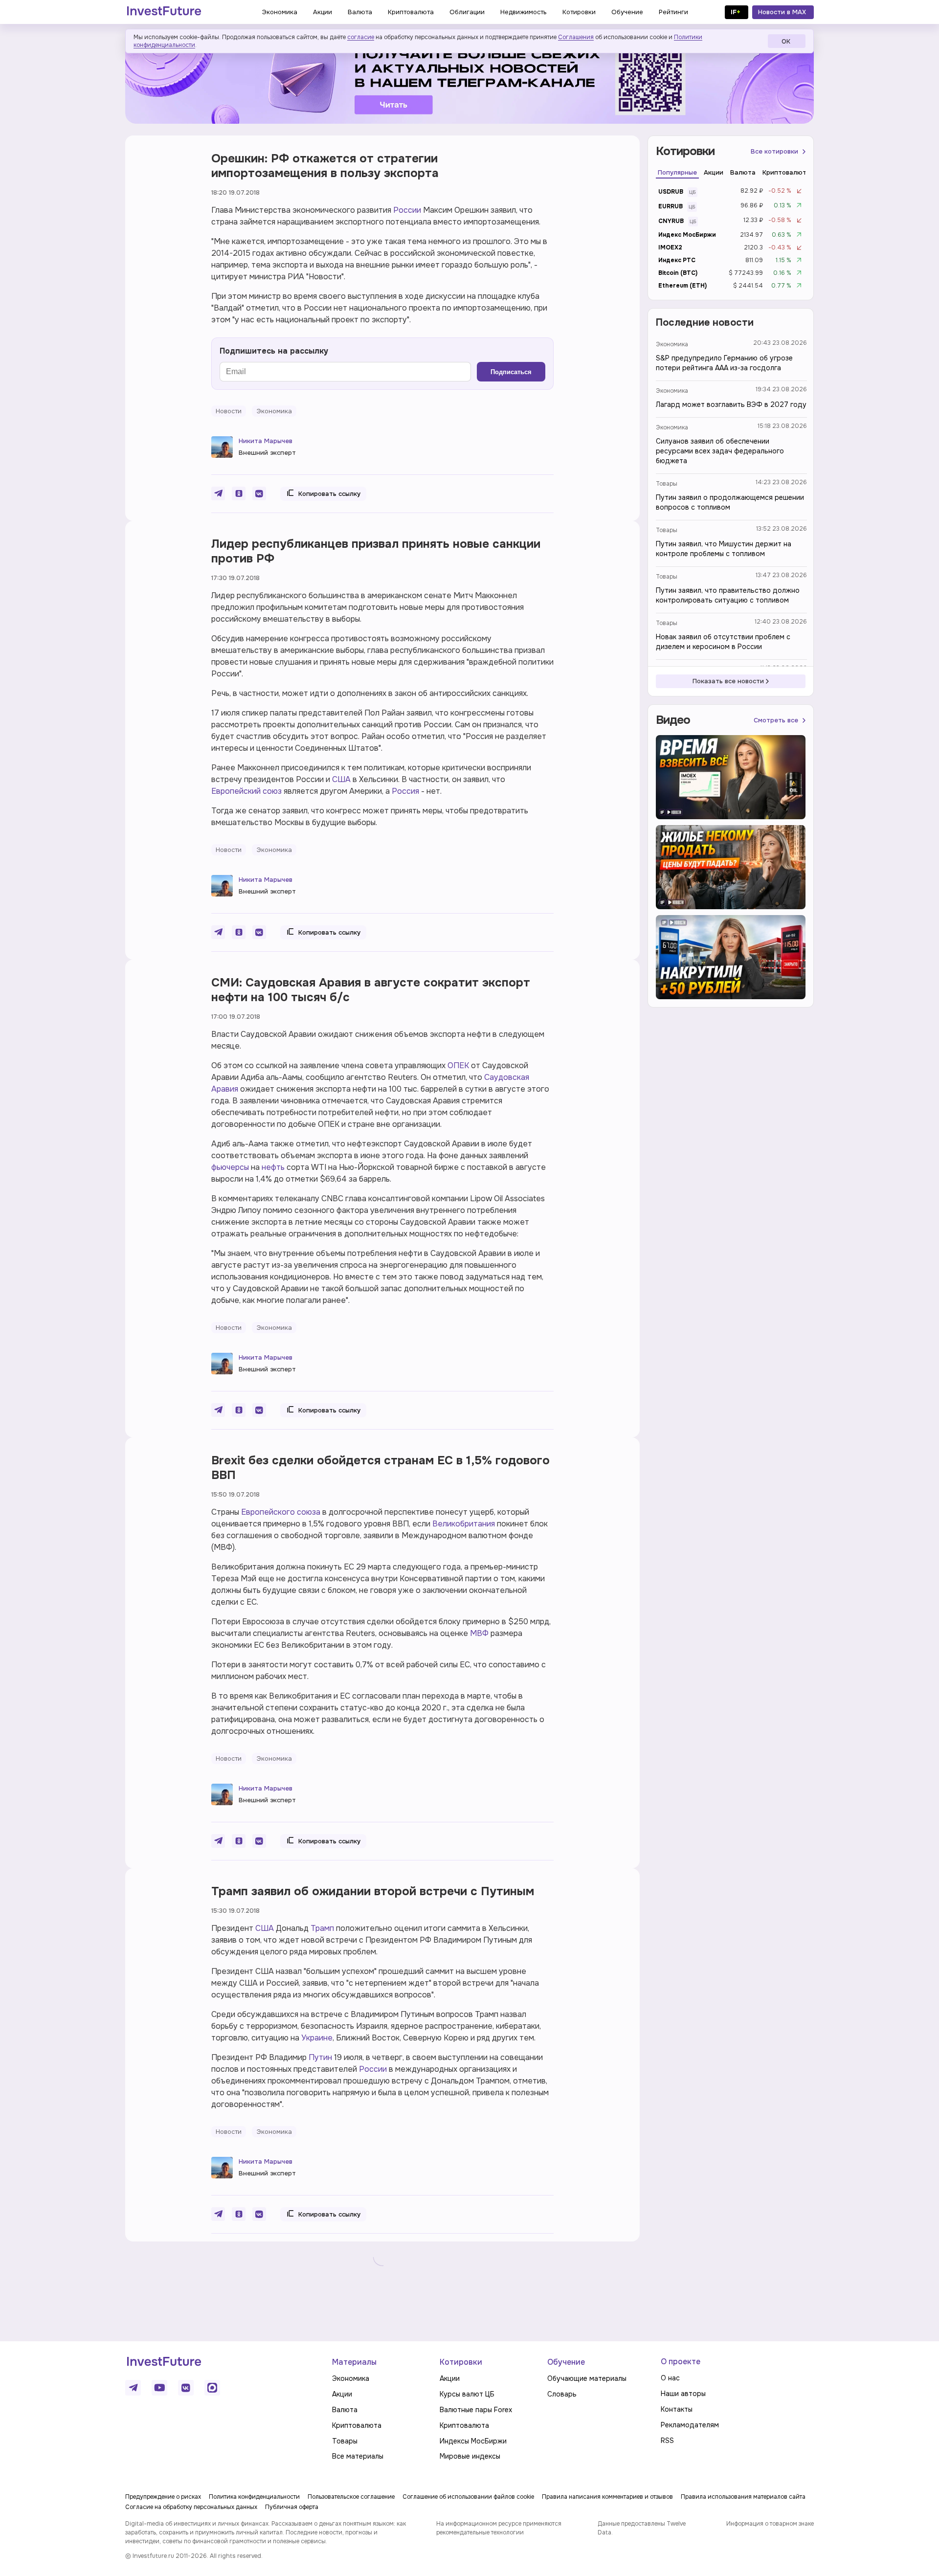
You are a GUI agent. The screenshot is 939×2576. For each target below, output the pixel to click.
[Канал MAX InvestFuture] (212, 2388)
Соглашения (576, 37)
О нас (670, 2378)
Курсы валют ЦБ (467, 2394)
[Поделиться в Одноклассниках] (239, 493)
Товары (667, 484)
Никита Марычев (266, 441)
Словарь (562, 2394)
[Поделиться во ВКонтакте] (259, 493)
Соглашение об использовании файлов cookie (468, 2497)
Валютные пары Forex (476, 2410)
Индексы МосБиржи (473, 2441)
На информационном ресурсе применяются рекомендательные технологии (499, 2528)
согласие (361, 37)
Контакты (677, 2409)
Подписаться (511, 372)
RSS (667, 2441)
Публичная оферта (292, 2507)
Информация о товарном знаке (770, 2524)
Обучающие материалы (587, 2378)
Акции (342, 2394)
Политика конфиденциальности (254, 2497)
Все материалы (358, 2456)
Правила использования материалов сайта (743, 2497)
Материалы (354, 2362)
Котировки (461, 2362)
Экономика (672, 344)
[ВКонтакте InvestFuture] (186, 2388)
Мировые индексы (470, 2456)
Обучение (566, 2362)
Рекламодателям (690, 2425)
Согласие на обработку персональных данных (191, 2507)
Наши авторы (683, 2394)
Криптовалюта (357, 2425)
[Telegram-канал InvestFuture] (469, 80)
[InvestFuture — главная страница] (164, 12)
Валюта (345, 2410)
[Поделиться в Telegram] (218, 493)
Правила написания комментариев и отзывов (607, 2497)
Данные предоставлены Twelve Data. (642, 2528)
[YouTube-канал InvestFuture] (159, 2388)
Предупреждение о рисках (163, 2497)
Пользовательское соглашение (351, 2497)
